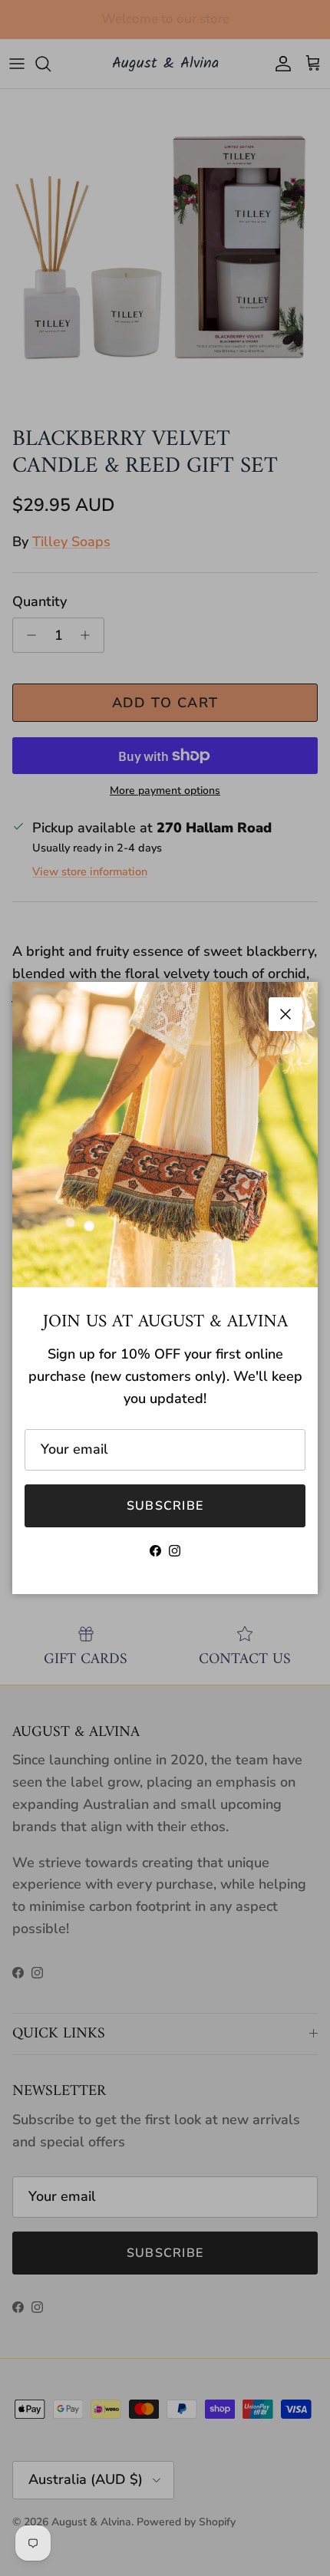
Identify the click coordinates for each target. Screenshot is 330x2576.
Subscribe (165, 1506)
